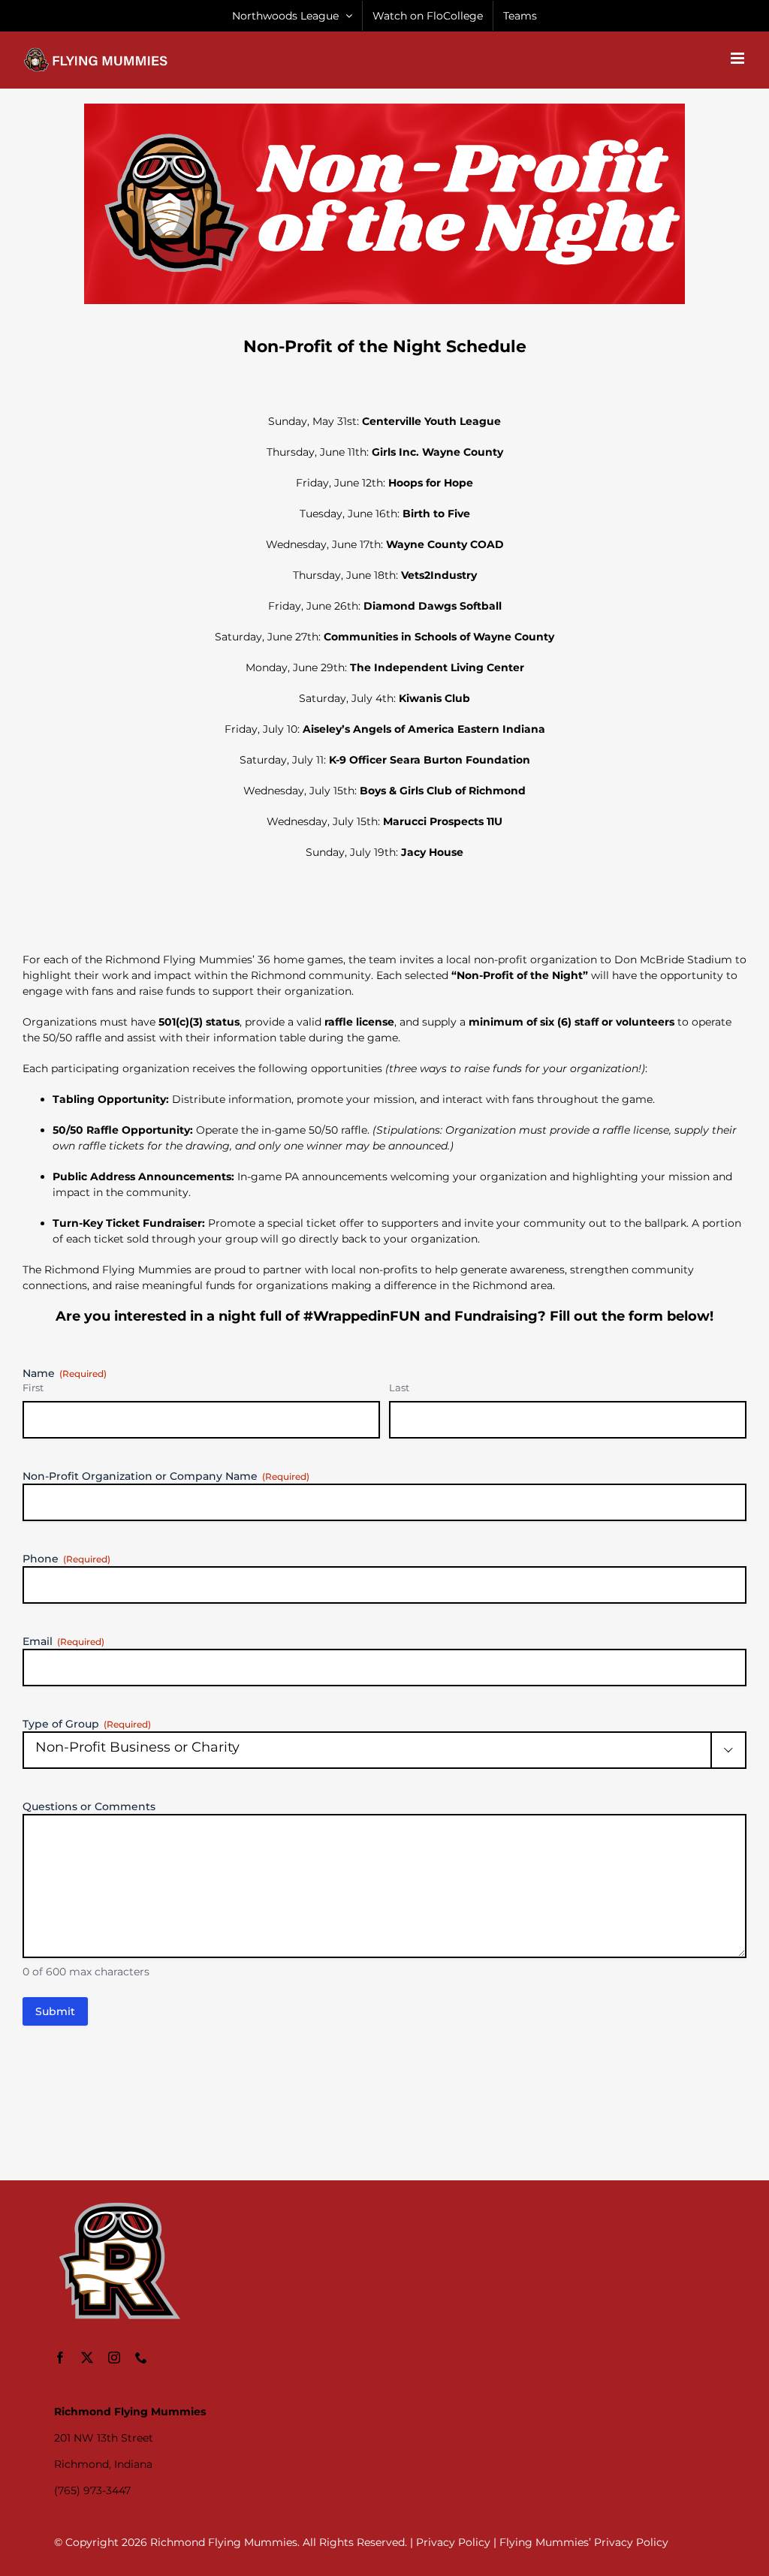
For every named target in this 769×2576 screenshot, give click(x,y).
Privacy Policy (453, 2542)
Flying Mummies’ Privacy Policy (584, 2542)
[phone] (141, 2358)
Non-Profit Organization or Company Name (166, 1476)
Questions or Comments (89, 1806)
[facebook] (60, 2358)
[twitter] (87, 2358)
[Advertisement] (384, 2127)
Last (399, 1387)
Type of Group (87, 1724)
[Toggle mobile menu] (739, 58)
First (33, 1387)
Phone (66, 1559)
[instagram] (114, 2358)
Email (63, 1641)
